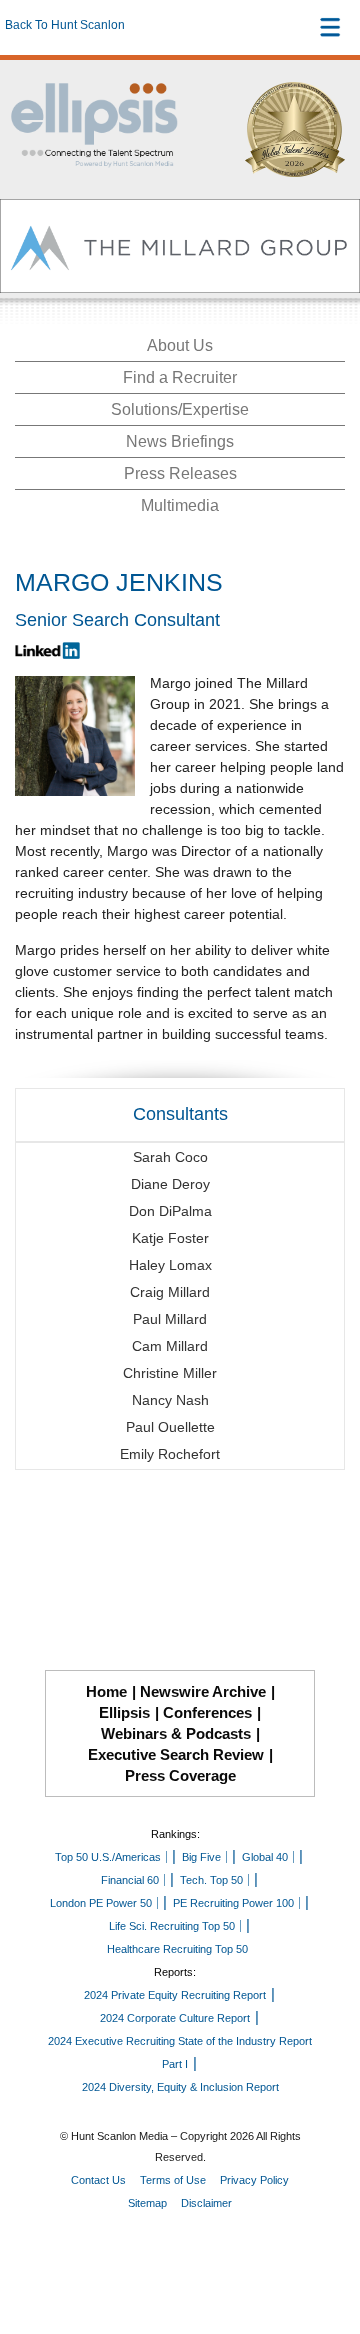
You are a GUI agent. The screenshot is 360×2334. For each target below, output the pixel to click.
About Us (180, 345)
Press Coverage (180, 1775)
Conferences (207, 1712)
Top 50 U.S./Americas (108, 1857)
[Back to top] (326, 2245)
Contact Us (98, 2180)
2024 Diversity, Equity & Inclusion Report (180, 2087)
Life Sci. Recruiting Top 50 (172, 1926)
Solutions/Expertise (180, 409)
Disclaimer (206, 2203)
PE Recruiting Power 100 (233, 1903)
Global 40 (265, 1857)
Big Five (201, 1857)
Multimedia (180, 505)
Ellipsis (124, 1712)
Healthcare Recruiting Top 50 (177, 1949)
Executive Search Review (176, 1754)
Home (106, 1691)
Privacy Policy (254, 2180)
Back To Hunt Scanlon (65, 25)
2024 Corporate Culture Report (175, 2018)
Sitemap (147, 2203)
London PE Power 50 (101, 1903)
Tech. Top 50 (211, 1880)
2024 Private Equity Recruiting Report (175, 1995)
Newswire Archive (203, 1691)
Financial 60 (130, 1880)
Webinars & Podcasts (176, 1733)
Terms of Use (173, 2180)
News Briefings (180, 441)
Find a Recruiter (180, 377)
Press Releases (180, 473)
